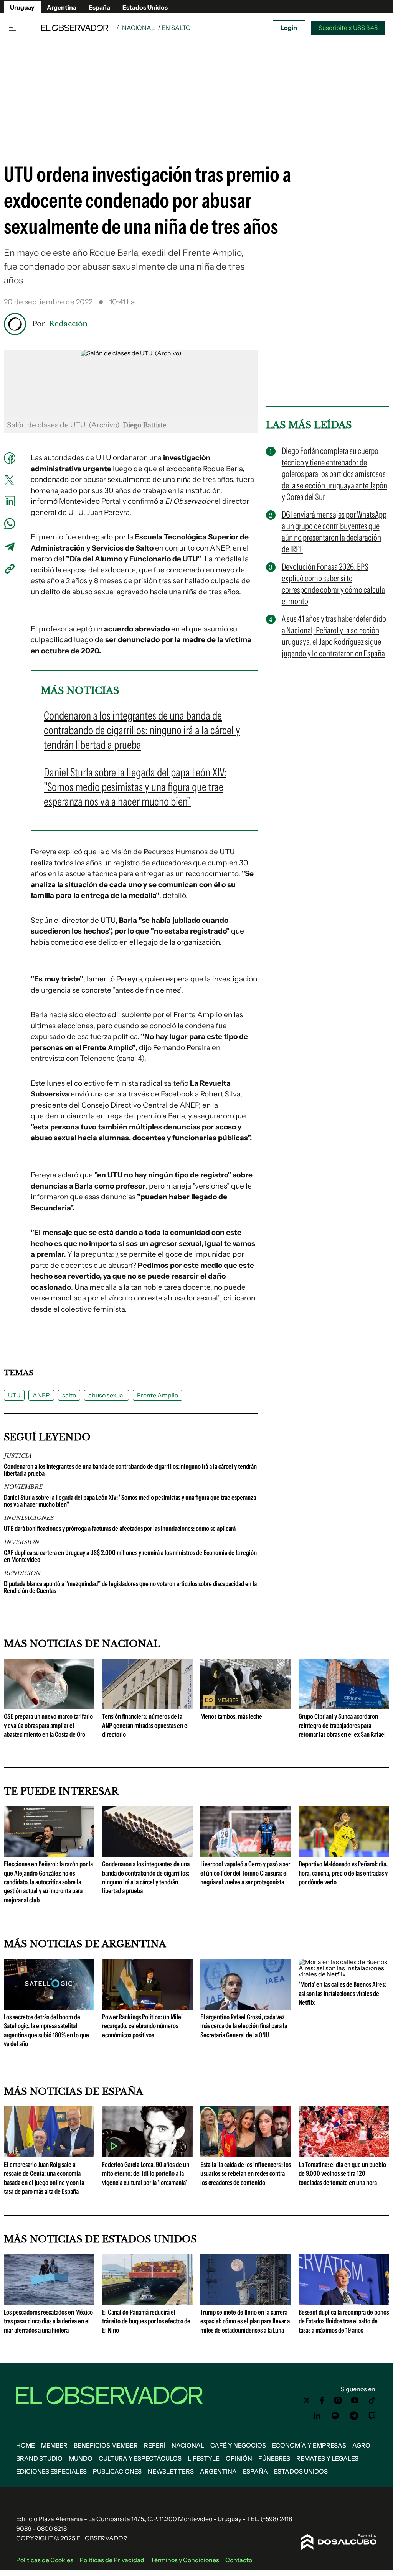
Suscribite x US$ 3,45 (348, 28)
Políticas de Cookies (45, 2560)
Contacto (239, 2560)
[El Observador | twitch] (372, 2416)
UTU (14, 1395)
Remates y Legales (327, 2458)
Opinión (239, 2458)
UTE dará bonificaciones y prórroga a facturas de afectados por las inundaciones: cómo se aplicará (120, 1529)
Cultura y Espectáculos (140, 2458)
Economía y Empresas (309, 2445)
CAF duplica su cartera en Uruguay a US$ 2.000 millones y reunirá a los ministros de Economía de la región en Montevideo (130, 1556)
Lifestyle (204, 2458)
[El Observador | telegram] (354, 2416)
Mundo (81, 2458)
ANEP (41, 1395)
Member (54, 2445)
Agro (361, 2445)
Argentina (62, 7)
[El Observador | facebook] (322, 2400)
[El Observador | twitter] (307, 2400)
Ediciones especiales (51, 2471)
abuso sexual (107, 1395)
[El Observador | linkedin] (317, 2416)
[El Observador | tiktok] (372, 2400)
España (99, 7)
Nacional (138, 28)
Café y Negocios (238, 2445)
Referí (155, 2445)
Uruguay (22, 7)
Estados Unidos (145, 7)
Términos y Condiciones (185, 2560)
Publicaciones (117, 2471)
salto (69, 1395)
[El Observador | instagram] (338, 2400)
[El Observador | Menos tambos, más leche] (246, 1706)
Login (289, 28)
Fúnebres (274, 2458)
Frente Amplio (158, 1395)
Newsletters (171, 2471)
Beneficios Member (106, 2445)
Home (26, 2445)
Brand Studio (39, 2458)
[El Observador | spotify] (335, 2416)
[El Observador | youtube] (355, 2400)
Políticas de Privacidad (112, 2560)
